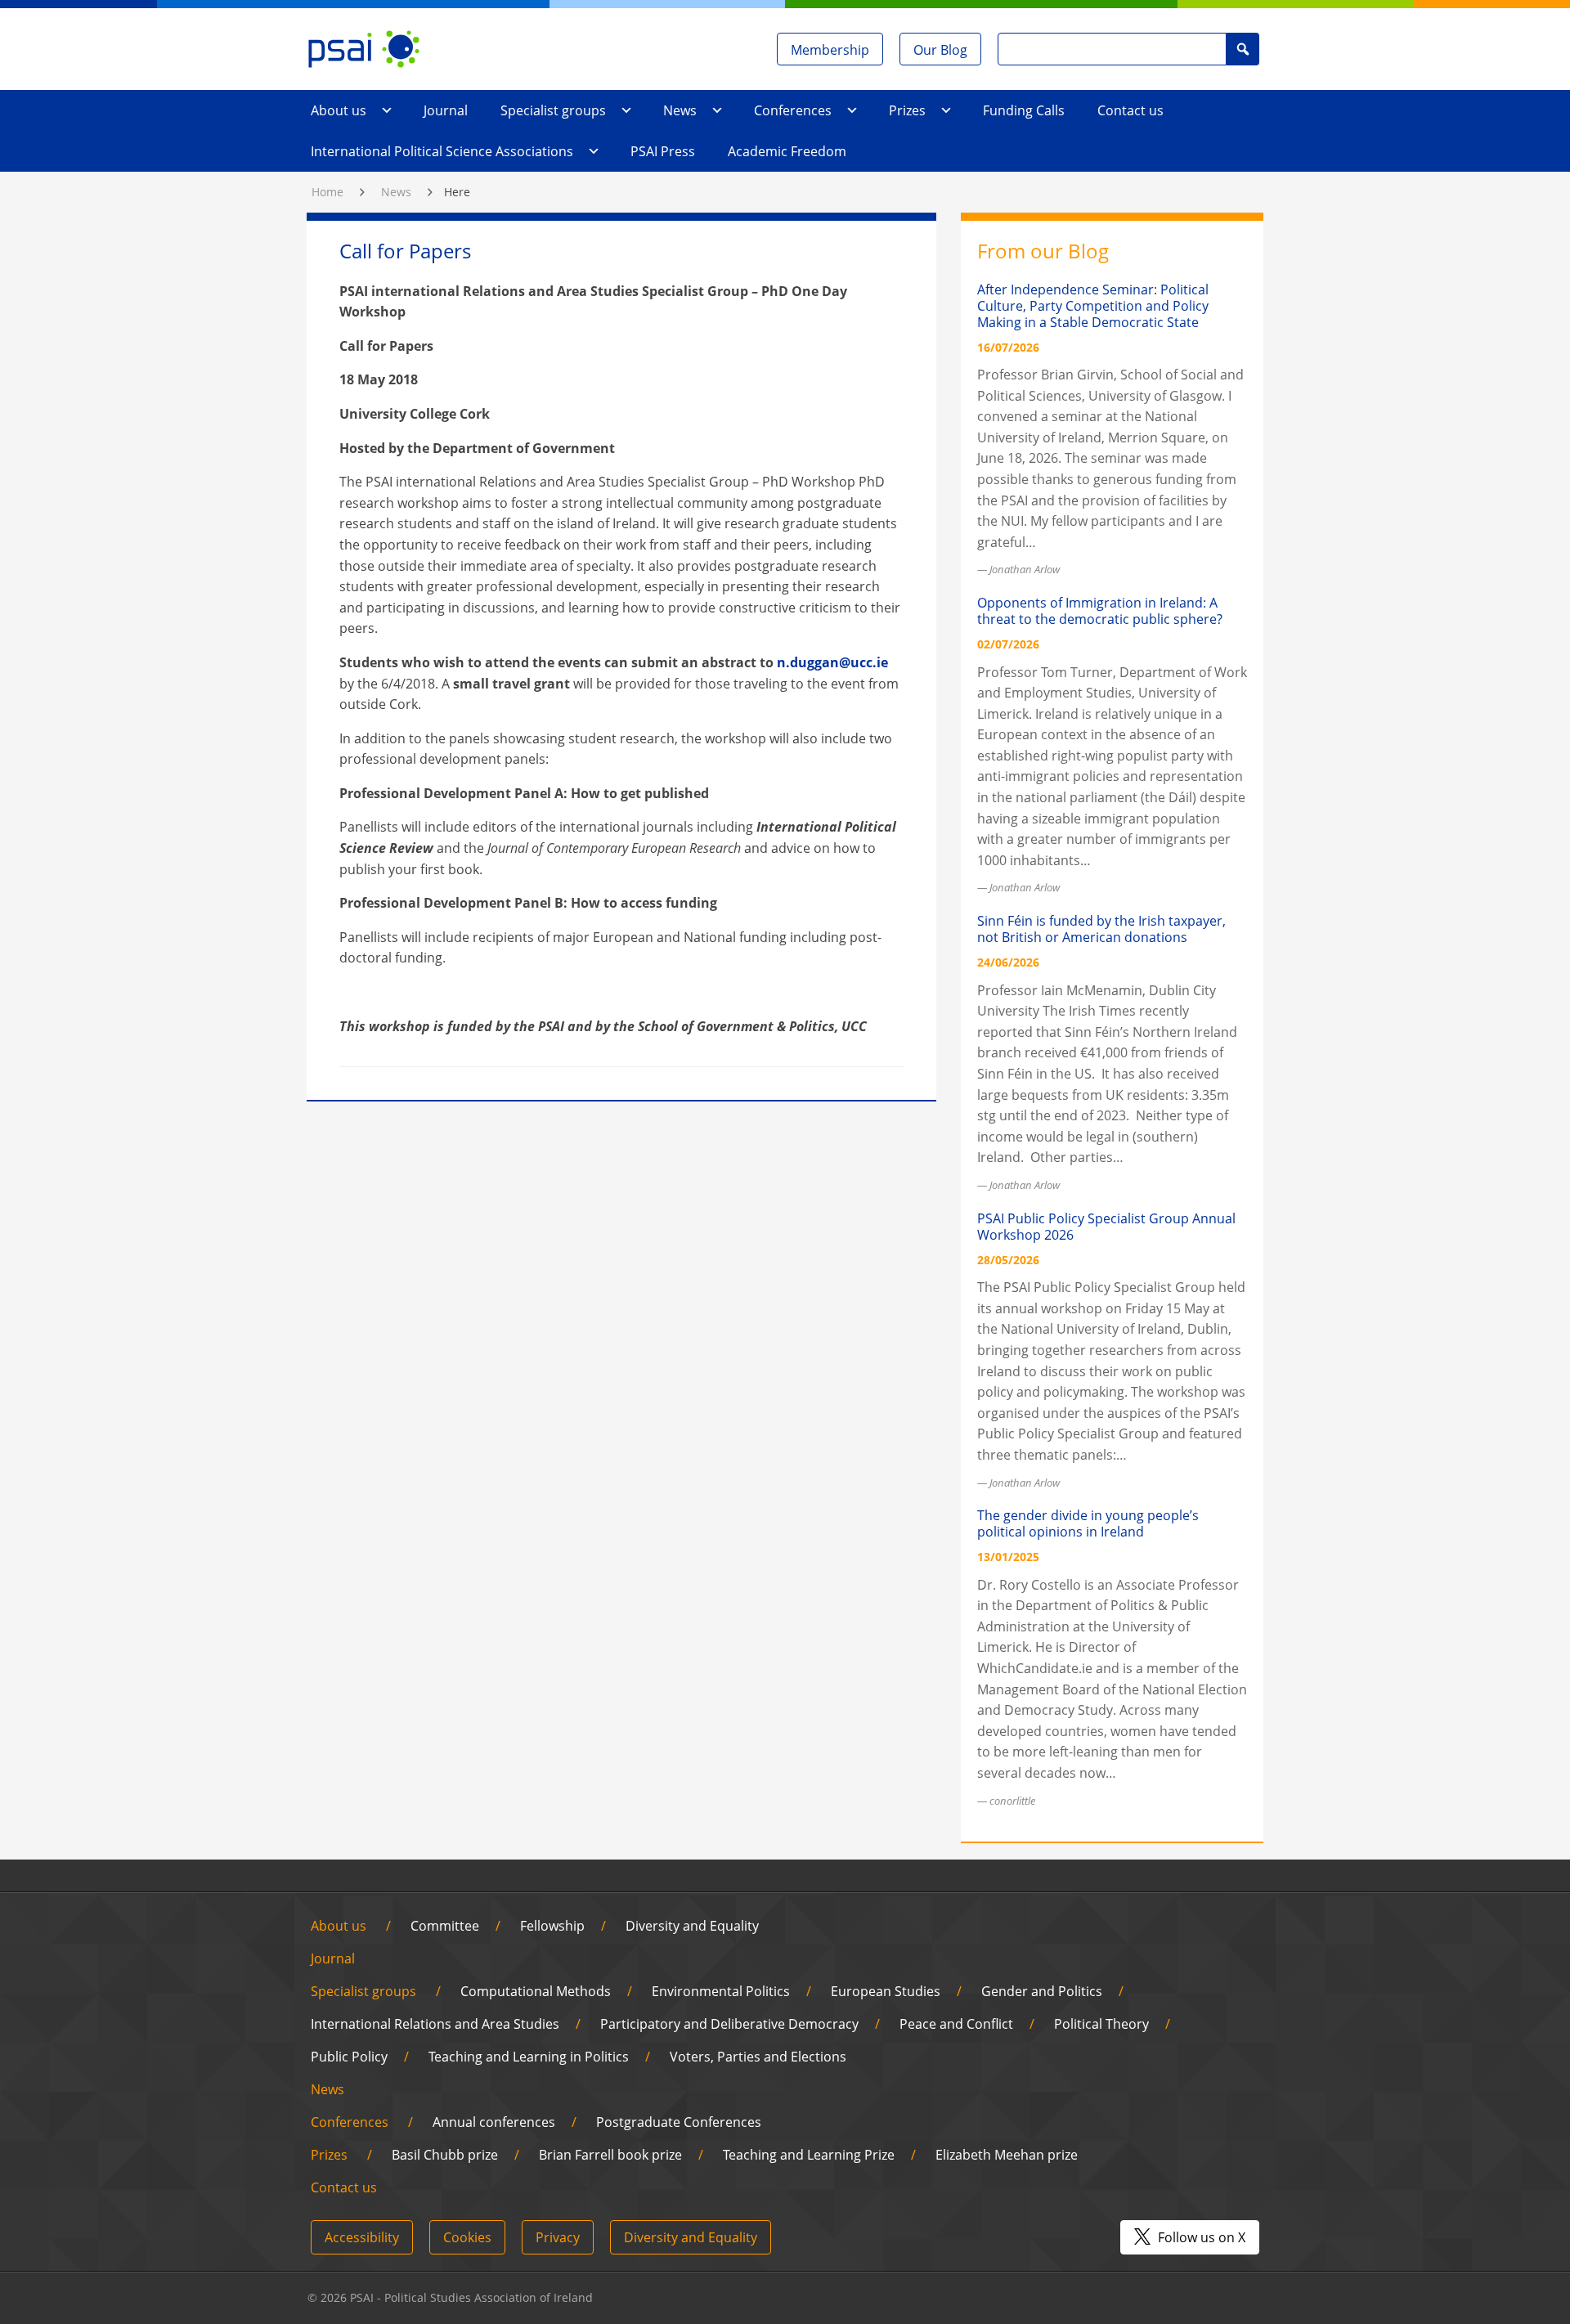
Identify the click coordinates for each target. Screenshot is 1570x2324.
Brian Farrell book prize (610, 2155)
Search (1243, 49)
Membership (830, 50)
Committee (445, 1926)
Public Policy (349, 2057)
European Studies (886, 1991)
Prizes (907, 110)
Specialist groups (553, 110)
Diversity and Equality (692, 1926)
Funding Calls (1024, 110)
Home (327, 192)
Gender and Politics (1042, 1991)
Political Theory (1101, 2024)
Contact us (1130, 110)
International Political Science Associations (442, 151)
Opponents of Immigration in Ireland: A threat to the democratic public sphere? (1100, 611)
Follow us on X (1200, 2237)
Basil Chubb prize (445, 2155)
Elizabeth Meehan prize (1007, 2155)
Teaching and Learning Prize (809, 2155)
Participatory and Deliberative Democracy (729, 2024)
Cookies (467, 2237)
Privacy (558, 2237)
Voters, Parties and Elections (758, 2057)
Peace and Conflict (956, 2024)
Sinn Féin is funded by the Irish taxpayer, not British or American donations (1101, 929)
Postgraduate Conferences (679, 2122)
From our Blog (1043, 251)
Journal (446, 110)
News (680, 110)
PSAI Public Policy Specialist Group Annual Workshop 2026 (1106, 1227)
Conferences (793, 110)
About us (339, 110)
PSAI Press (663, 151)
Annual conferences (494, 2122)
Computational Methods (536, 1991)
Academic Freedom (787, 151)
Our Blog (940, 50)
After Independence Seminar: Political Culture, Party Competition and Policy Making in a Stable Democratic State (1093, 306)
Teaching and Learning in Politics (529, 2057)
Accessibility (362, 2237)
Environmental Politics (721, 1991)
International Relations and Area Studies (435, 2024)
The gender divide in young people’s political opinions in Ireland (1088, 1523)
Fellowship (552, 1926)
